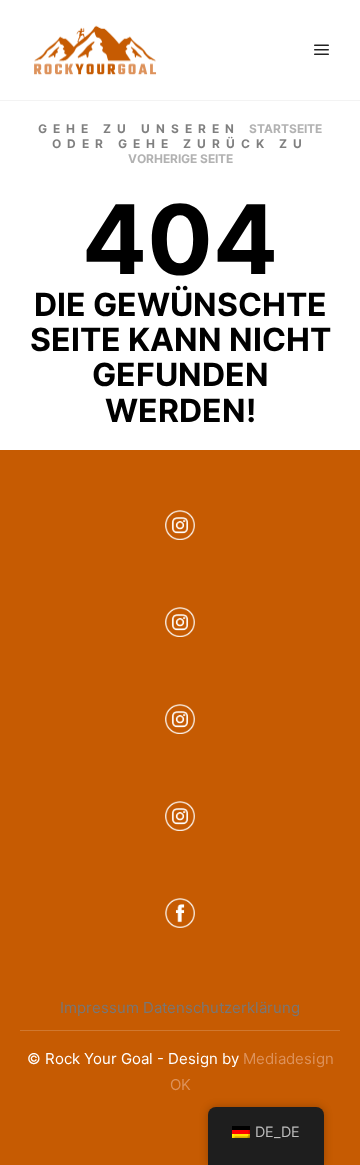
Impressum (99, 1007)
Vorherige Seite (180, 158)
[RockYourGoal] (95, 50)
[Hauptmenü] (322, 50)
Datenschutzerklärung (221, 1007)
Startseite (285, 128)
